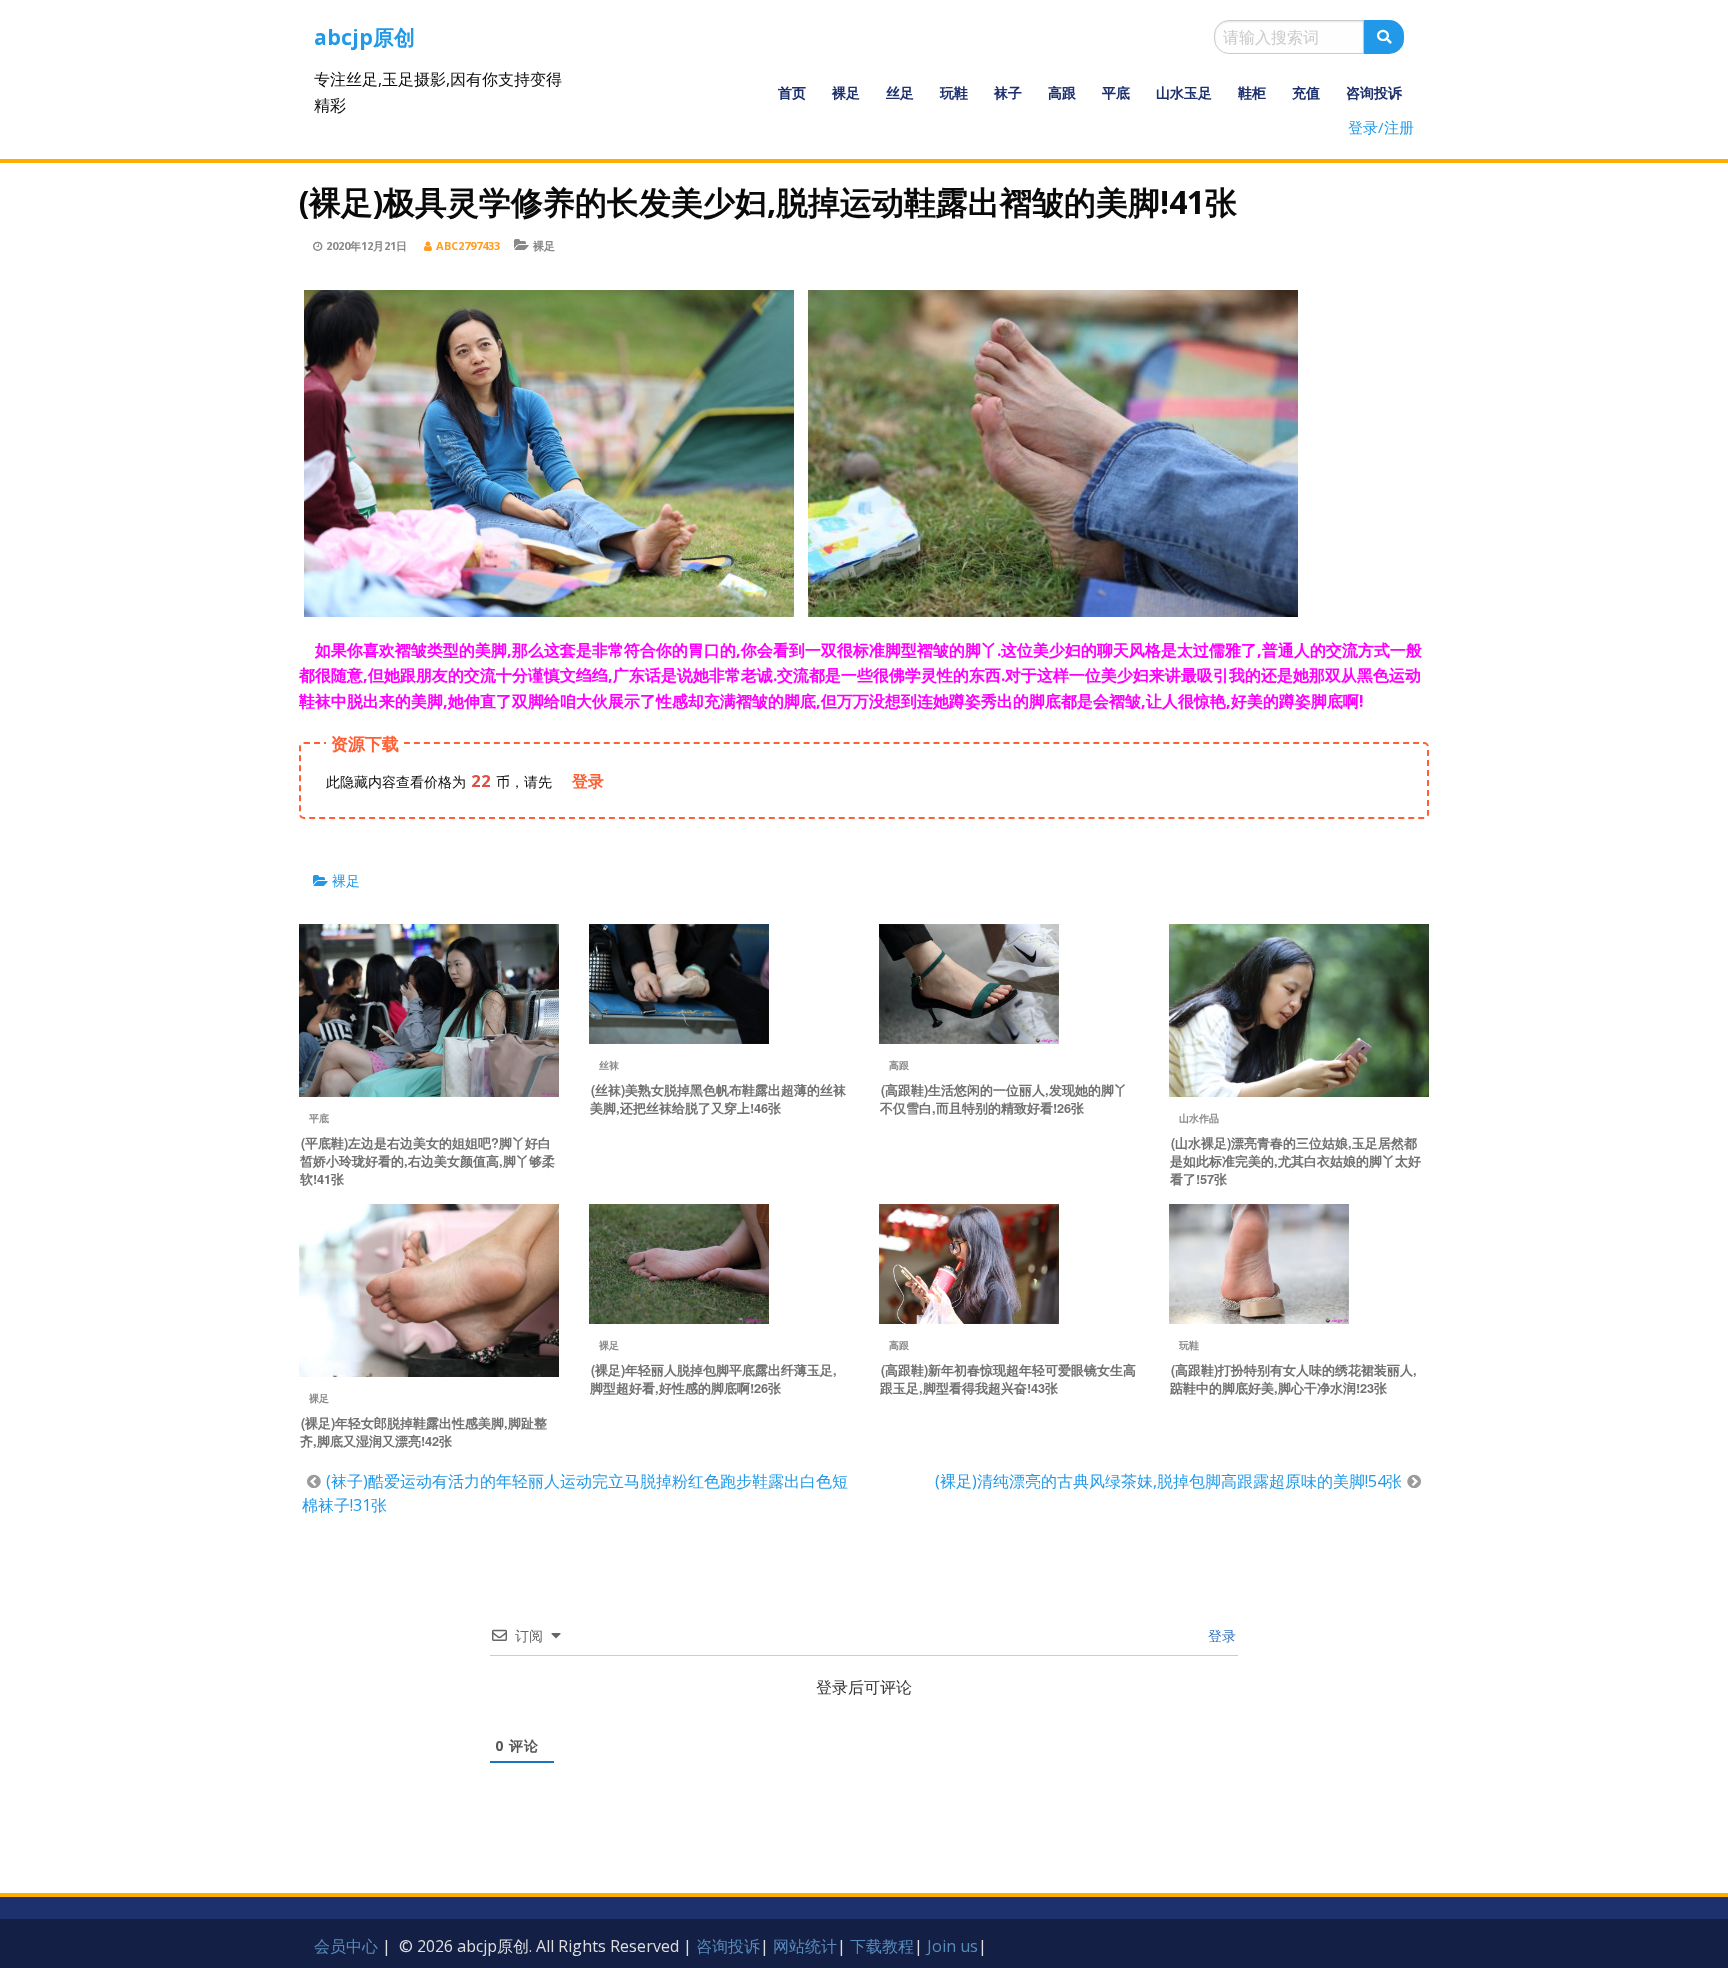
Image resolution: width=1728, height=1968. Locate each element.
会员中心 (346, 1946)
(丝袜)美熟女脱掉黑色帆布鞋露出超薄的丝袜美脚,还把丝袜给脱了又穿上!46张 (718, 1099)
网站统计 (805, 1946)
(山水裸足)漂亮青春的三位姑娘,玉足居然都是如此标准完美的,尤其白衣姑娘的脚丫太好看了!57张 (1295, 1161)
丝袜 (609, 1065)
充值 (1306, 92)
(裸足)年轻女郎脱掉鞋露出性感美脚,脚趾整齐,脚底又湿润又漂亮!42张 (423, 1432)
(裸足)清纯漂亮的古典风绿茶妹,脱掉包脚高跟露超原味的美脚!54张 (1168, 1481)
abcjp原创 (364, 37)
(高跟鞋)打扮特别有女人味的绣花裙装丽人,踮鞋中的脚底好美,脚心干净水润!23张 (1293, 1379)
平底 (1116, 92)
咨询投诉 (1374, 92)
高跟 (1062, 92)
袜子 (1008, 92)
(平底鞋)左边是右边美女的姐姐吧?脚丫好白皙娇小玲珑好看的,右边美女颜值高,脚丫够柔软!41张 (427, 1161)
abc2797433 (468, 245)
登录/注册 (1381, 127)
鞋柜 (1252, 92)
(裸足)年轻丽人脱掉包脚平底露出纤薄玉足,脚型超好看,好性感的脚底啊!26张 (713, 1379)
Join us (952, 1946)
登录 (1220, 1635)
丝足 (900, 92)
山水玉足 (1184, 92)
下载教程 (882, 1946)
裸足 (846, 92)
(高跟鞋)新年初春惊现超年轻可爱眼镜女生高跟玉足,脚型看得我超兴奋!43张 (1008, 1379)
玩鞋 (954, 92)
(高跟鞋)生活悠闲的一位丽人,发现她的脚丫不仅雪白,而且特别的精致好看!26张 (1003, 1099)
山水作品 (1199, 1118)
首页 (792, 92)
